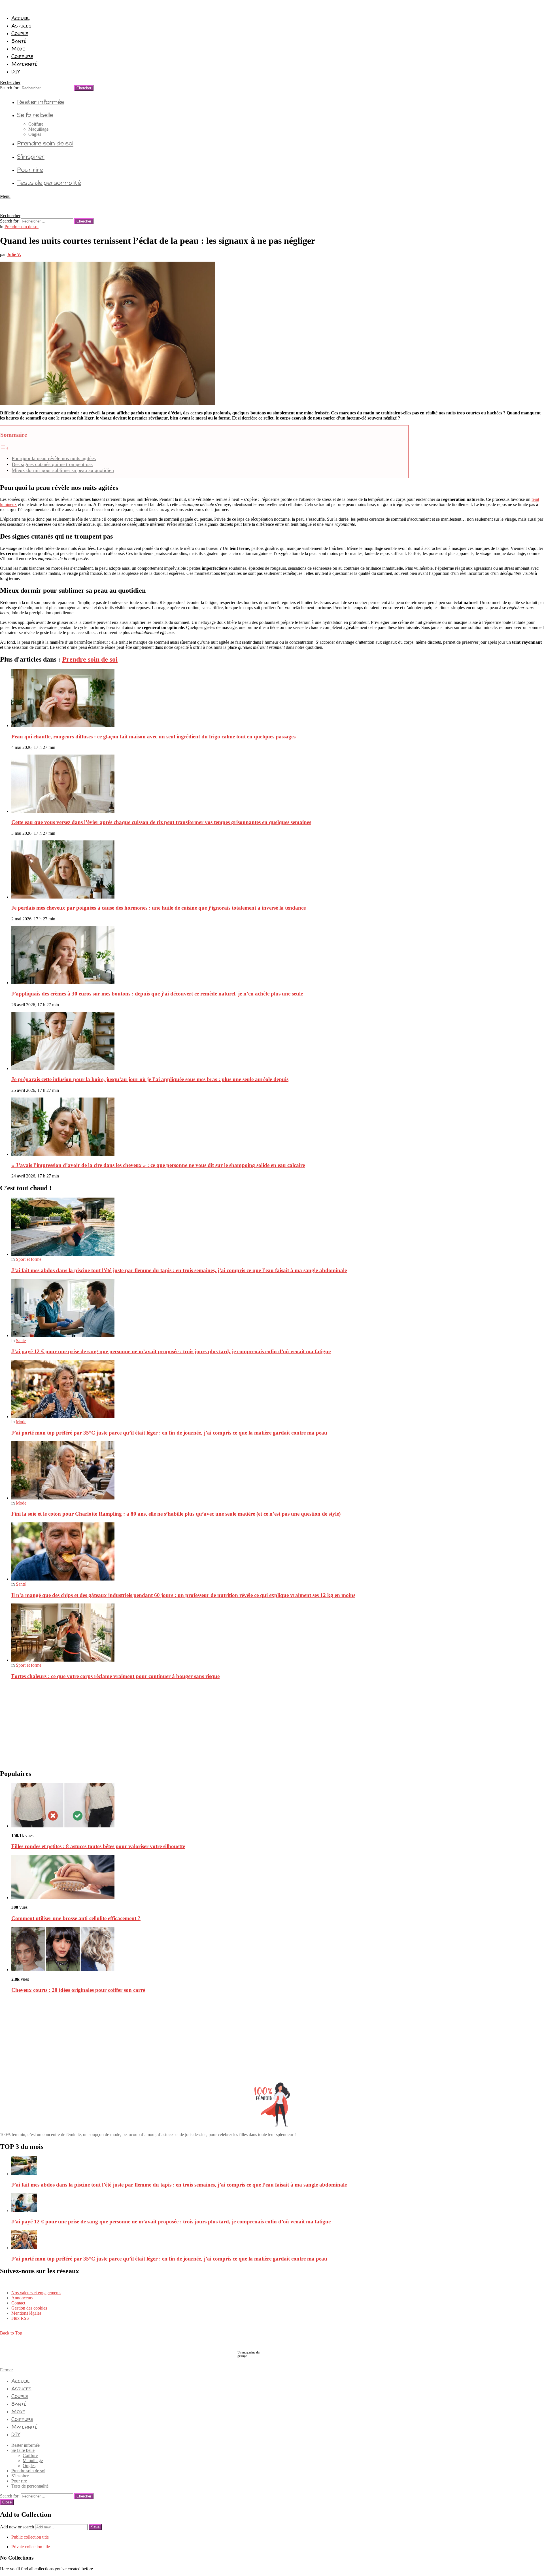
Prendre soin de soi (45, 143)
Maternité (24, 64)
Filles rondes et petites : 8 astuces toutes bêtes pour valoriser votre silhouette (98, 1846)
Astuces (21, 26)
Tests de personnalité (49, 183)
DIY (16, 71)
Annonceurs (22, 2298)
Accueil (20, 18)
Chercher (84, 88)
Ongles (35, 134)
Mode (18, 48)
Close (7, 2502)
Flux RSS (20, 2318)
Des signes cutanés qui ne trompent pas (52, 464)
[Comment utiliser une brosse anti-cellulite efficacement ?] (278, 1878)
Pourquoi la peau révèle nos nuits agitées (54, 458)
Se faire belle (35, 115)
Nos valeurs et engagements (36, 2293)
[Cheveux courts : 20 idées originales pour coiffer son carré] (278, 1950)
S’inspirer (31, 157)
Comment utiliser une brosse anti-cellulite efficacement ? (76, 1918)
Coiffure (22, 56)
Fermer (6, 2370)
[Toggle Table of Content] (5, 448)
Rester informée (41, 102)
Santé (19, 41)
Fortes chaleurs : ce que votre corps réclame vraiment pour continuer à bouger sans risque (115, 1676)
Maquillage (38, 129)
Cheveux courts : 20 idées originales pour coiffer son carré (78, 1990)
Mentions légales (26, 2313)
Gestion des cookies (29, 2308)
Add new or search (18, 2527)
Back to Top (11, 2333)
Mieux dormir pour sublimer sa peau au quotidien (63, 470)
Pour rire (30, 170)
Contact (18, 2303)
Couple (20, 33)
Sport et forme (29, 1259)
